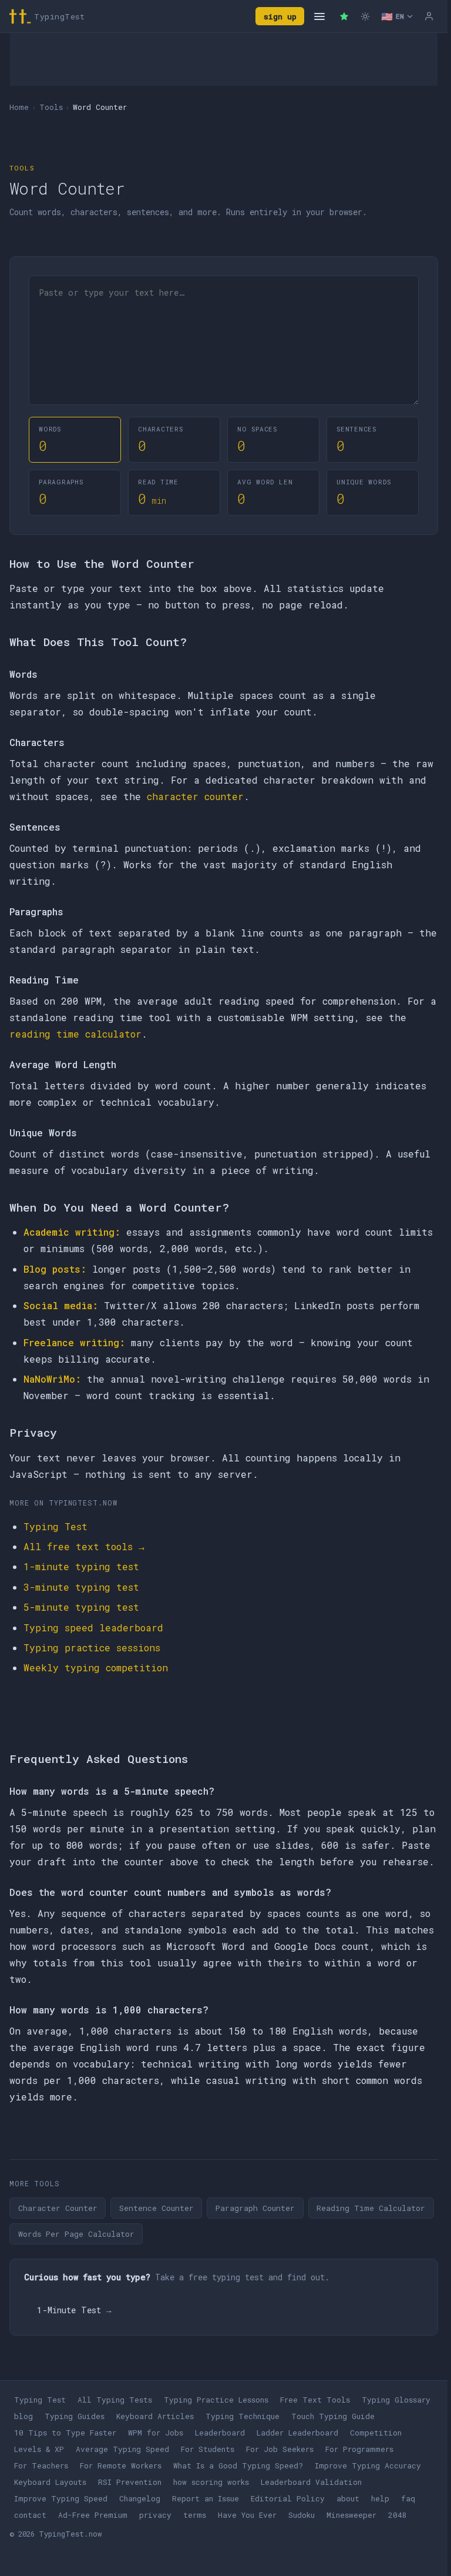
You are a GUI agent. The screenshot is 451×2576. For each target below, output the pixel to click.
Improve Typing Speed (61, 2498)
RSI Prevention (130, 2482)
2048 (398, 2515)
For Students (208, 2449)
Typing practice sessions (92, 1647)
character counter (195, 796)
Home (19, 107)
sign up (280, 16)
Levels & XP (39, 2449)
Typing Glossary (396, 2400)
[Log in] (429, 16)
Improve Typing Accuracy (368, 2465)
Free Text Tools (315, 2400)
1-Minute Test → (74, 2310)
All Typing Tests (115, 2400)
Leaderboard (220, 2433)
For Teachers (41, 2465)
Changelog (140, 2498)
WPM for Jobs (156, 2433)
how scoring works (211, 2482)
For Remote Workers (121, 2465)
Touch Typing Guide (333, 2416)
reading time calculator (75, 1034)
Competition (376, 2433)
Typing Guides (75, 2416)
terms (195, 2515)
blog (23, 2416)
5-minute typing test (81, 1607)
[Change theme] (365, 16)
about (348, 2498)
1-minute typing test (81, 1566)
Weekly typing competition (96, 1667)
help (380, 2498)
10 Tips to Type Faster (65, 2433)
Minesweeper (351, 2515)
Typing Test (55, 1526)
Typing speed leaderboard (93, 1627)
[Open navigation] (319, 16)
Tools (51, 107)
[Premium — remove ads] (344, 16)
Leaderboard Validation (311, 2482)
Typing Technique (243, 2416)
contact (30, 2515)
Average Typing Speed (122, 2449)
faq (408, 2498)
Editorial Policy (288, 2498)
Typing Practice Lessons (216, 2400)
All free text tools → (84, 1546)
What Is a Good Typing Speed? (238, 2465)
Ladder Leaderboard (297, 2433)
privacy (155, 2515)
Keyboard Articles (155, 2416)
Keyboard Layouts (50, 2482)
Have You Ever (247, 2515)
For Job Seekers (280, 2449)
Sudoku (302, 2515)
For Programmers (359, 2449)
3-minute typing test (81, 1587)
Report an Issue (206, 2498)
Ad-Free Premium (93, 2515)
